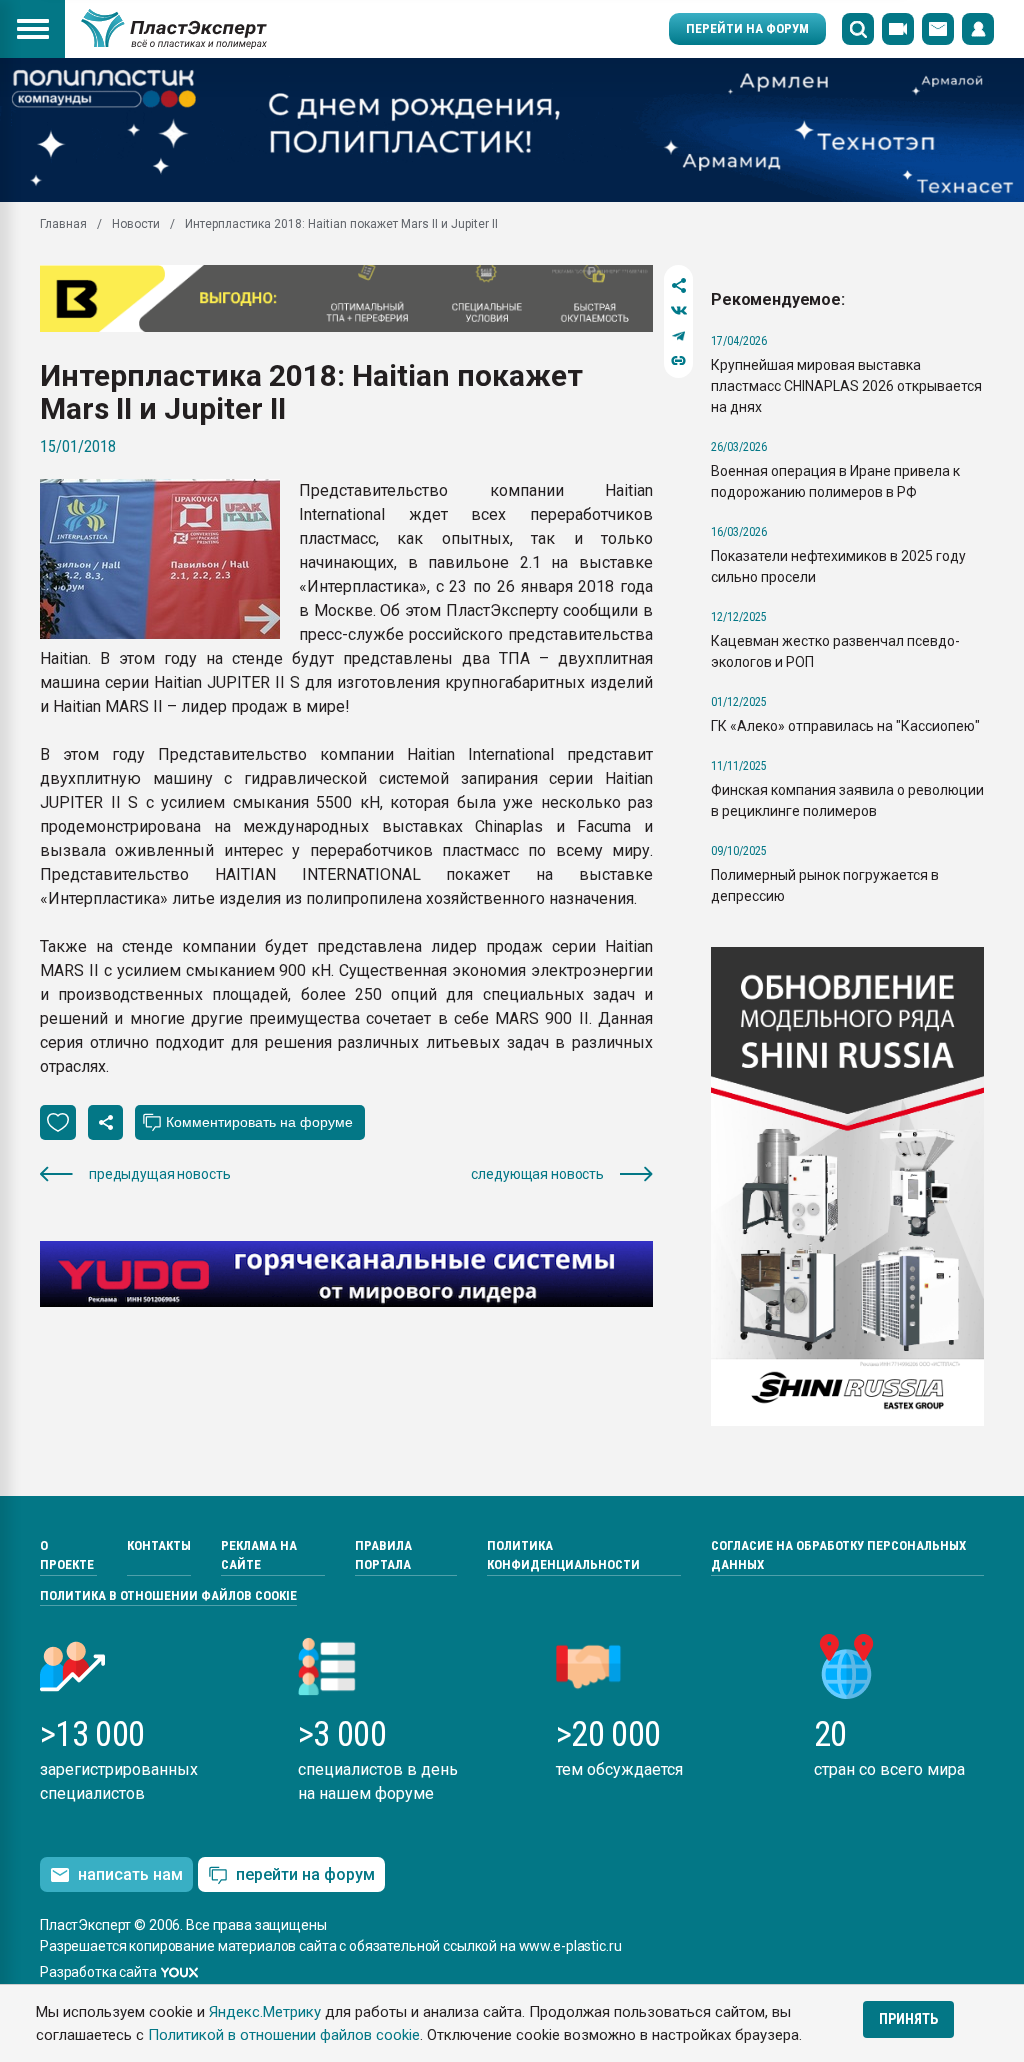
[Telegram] (678, 335)
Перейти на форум (747, 28)
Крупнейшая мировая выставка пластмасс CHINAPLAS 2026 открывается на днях (846, 386)
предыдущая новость (159, 1174)
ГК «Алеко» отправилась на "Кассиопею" (845, 726)
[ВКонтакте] (678, 310)
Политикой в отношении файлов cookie (284, 2035)
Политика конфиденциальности (563, 1555)
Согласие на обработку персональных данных (838, 1555)
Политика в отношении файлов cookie (168, 1595)
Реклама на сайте (259, 1555)
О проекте (67, 1555)
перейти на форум (305, 1874)
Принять (908, 2019)
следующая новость (537, 1174)
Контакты (159, 1545)
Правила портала (383, 1555)
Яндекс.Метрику (265, 2012)
